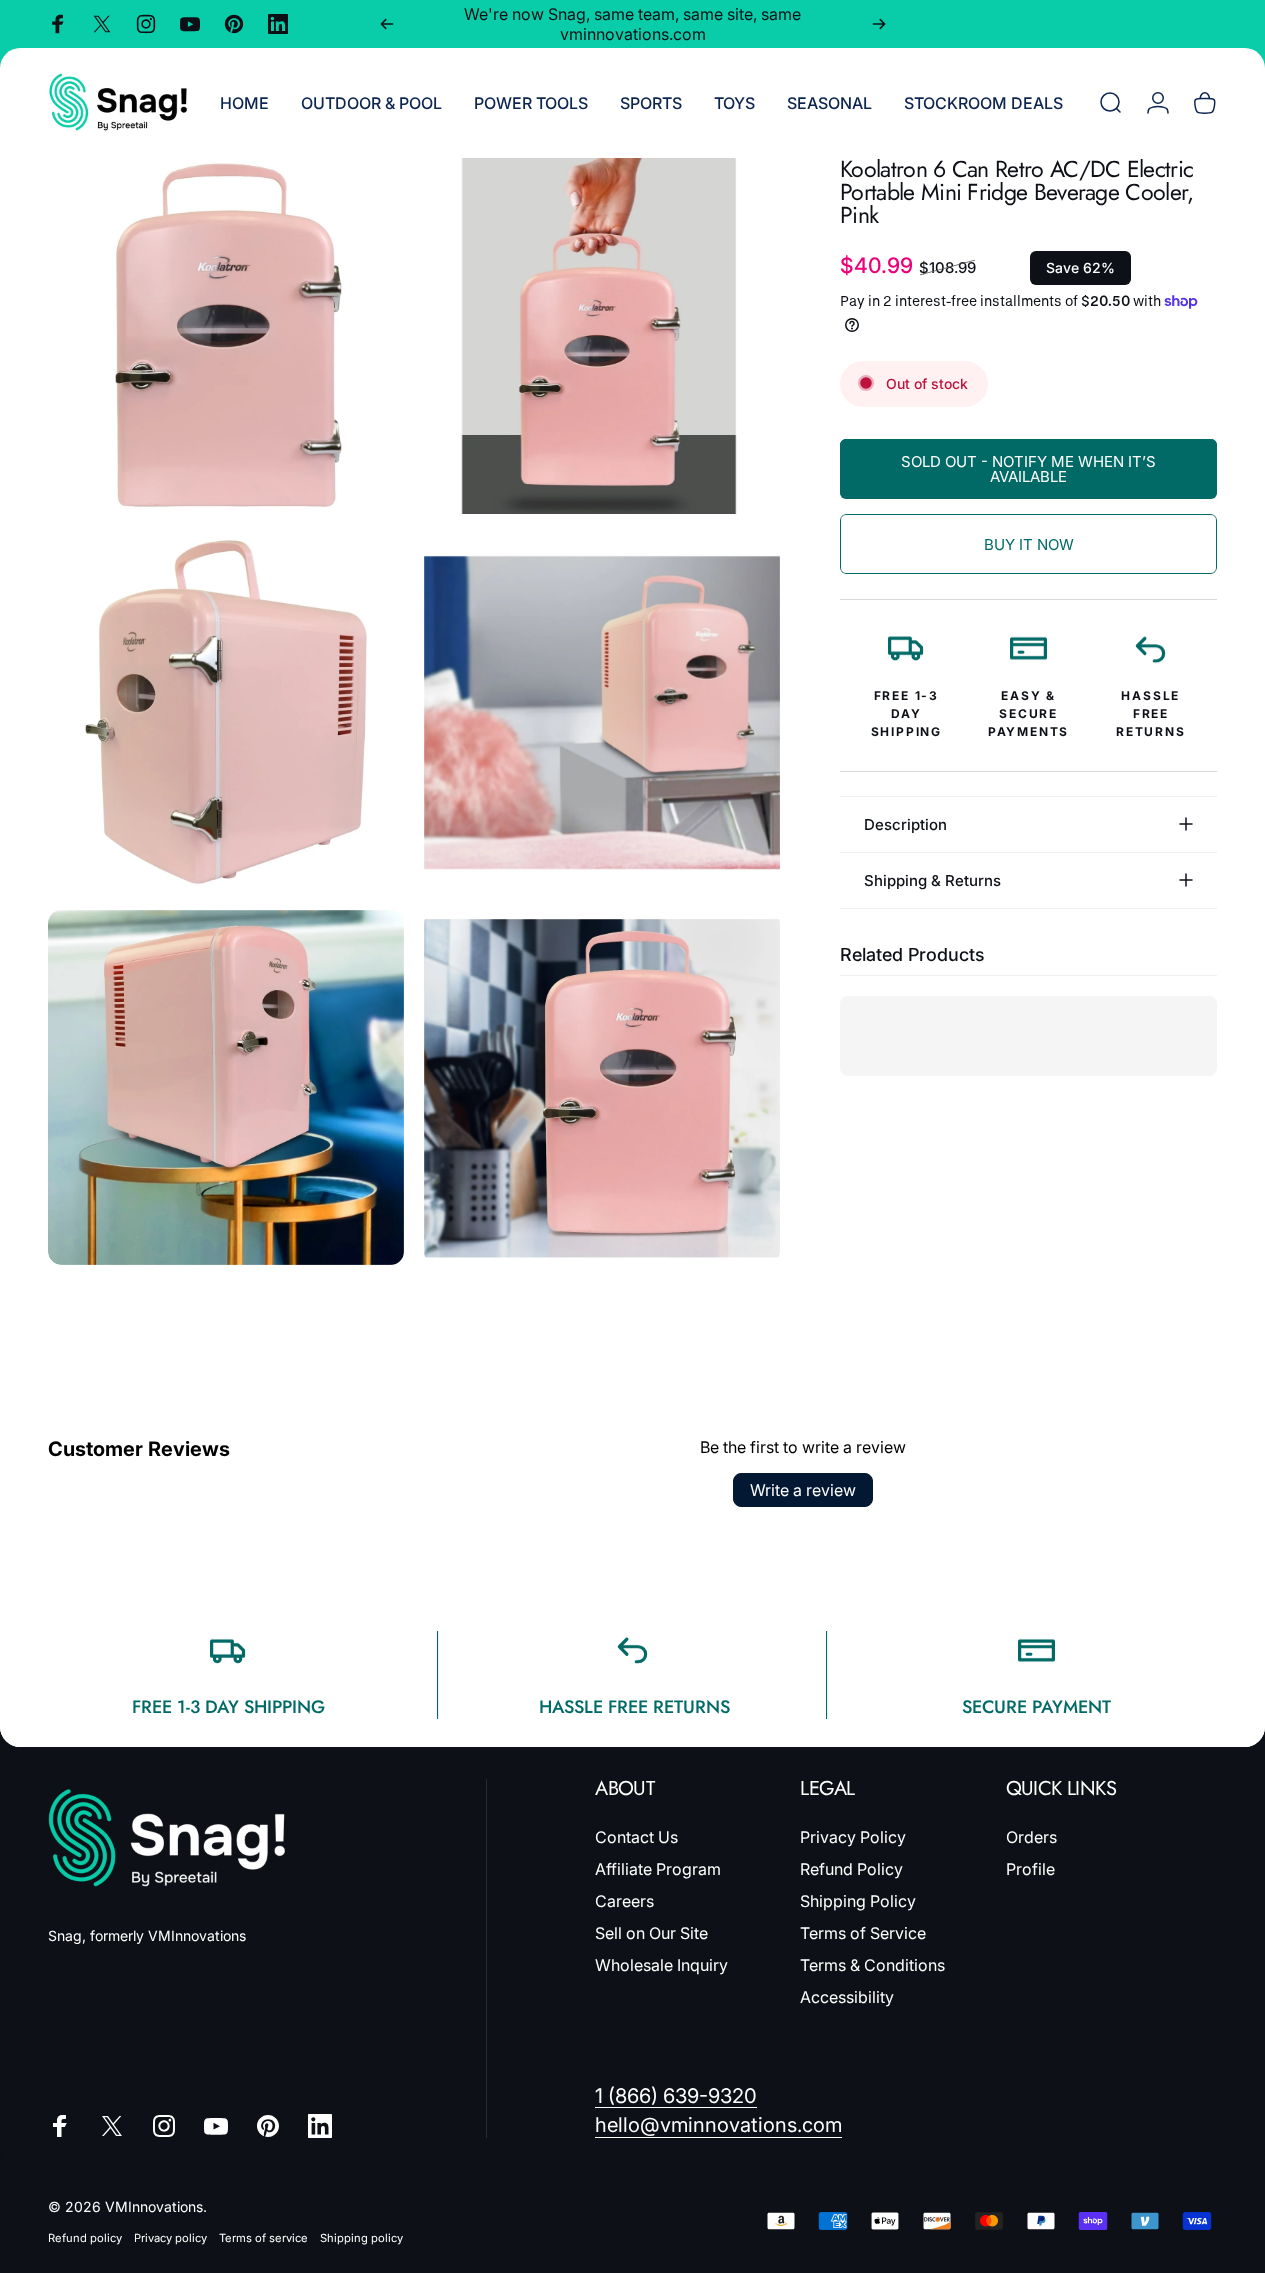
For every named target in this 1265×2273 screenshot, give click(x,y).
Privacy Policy (853, 1837)
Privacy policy (170, 2238)
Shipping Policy (858, 1901)
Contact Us (636, 1837)
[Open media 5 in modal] (226, 1088)
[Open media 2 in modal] (602, 336)
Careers (624, 1901)
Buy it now (1029, 544)
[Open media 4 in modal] (602, 712)
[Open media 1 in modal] (226, 336)
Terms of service (263, 2238)
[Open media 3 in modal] (226, 712)
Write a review (803, 1490)
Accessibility (847, 1997)
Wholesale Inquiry (661, 1965)
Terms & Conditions (872, 1965)
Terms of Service (863, 1933)
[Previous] (387, 24)
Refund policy (85, 2238)
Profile (1030, 1869)
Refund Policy (851, 1869)
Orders (1031, 1837)
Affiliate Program (658, 1869)
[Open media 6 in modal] (602, 1088)
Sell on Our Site (651, 1933)
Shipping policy (361, 2238)
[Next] (879, 24)
